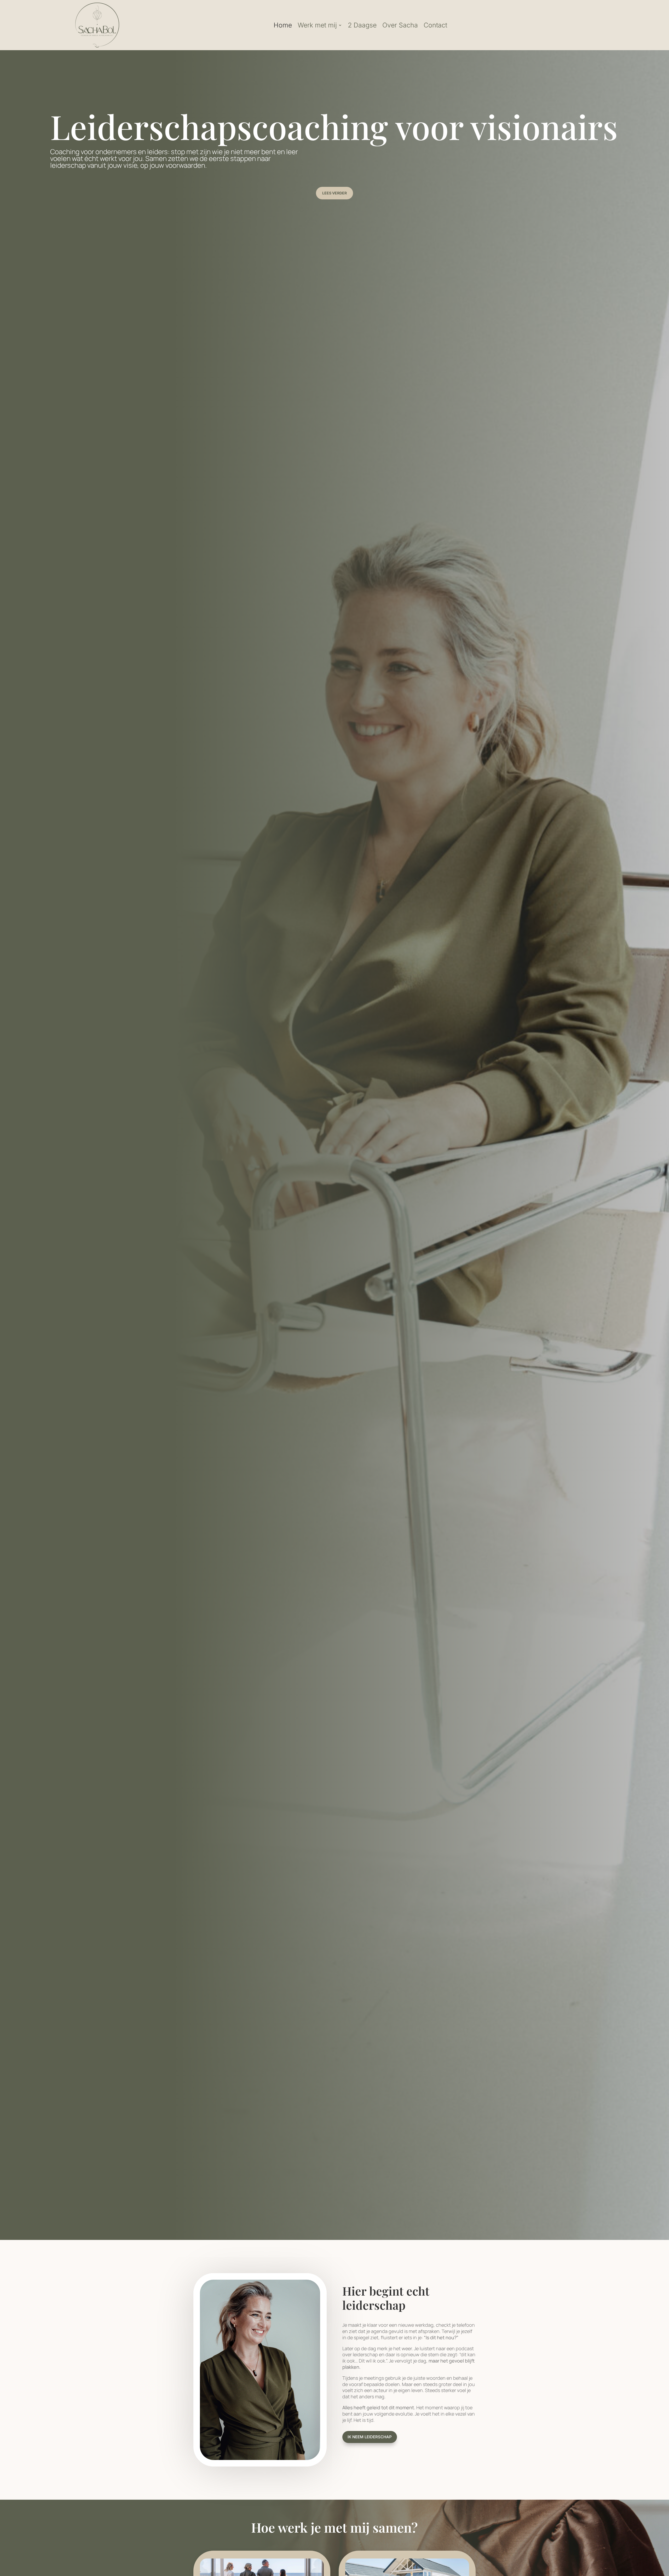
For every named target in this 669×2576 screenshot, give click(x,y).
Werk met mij (317, 25)
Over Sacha (400, 25)
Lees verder (334, 193)
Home (283, 25)
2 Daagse (362, 25)
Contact (435, 25)
